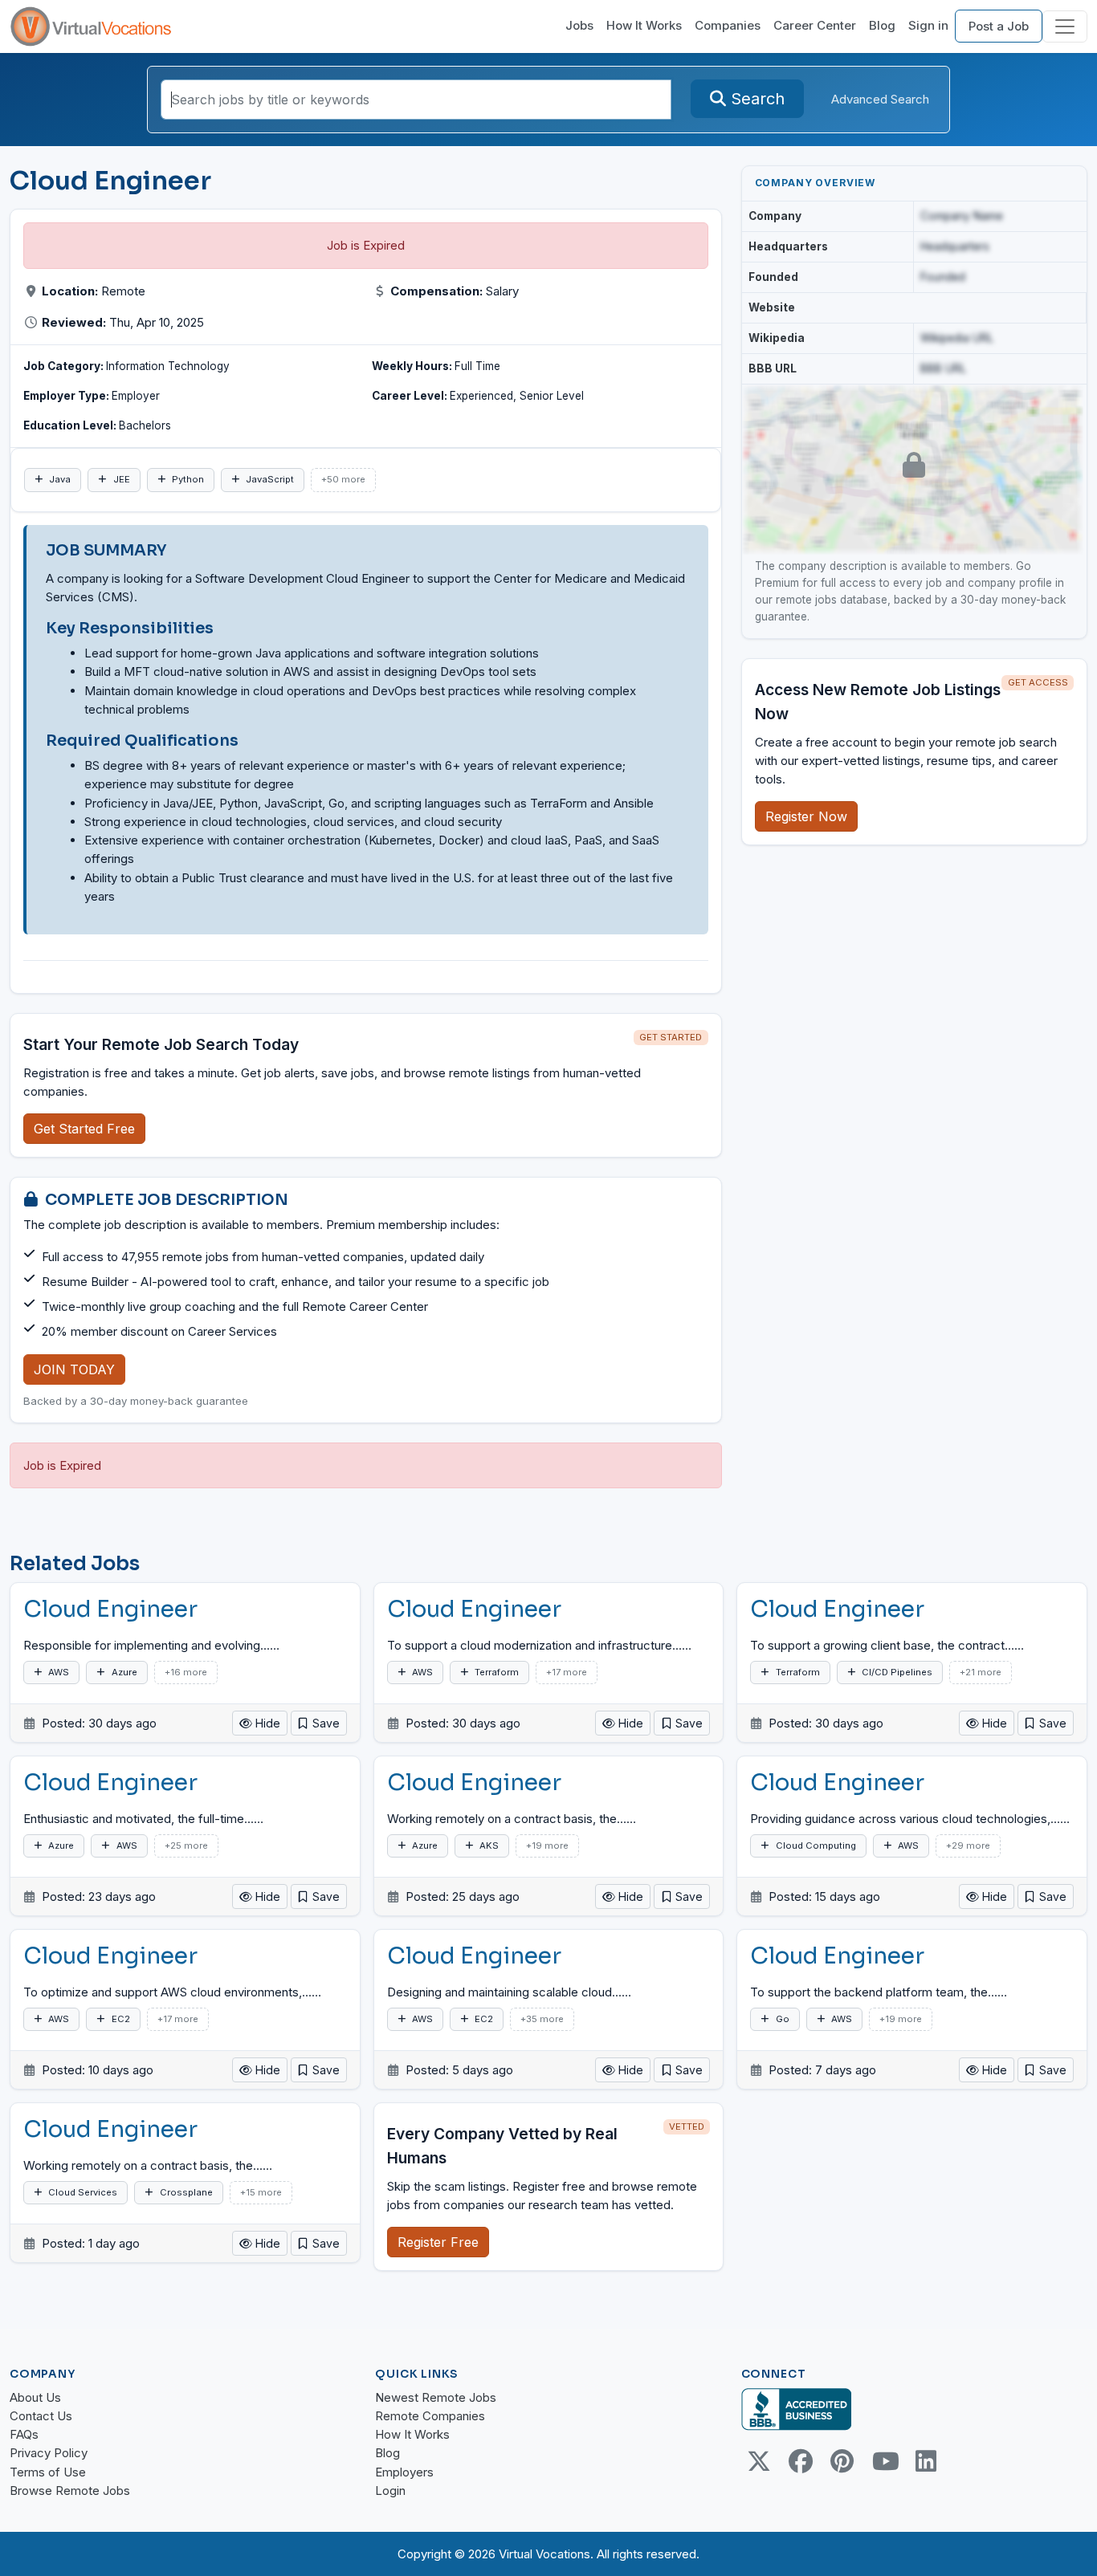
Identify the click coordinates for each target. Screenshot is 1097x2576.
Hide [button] (266, 1723)
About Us (35, 2397)
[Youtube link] (884, 2461)
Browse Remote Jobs (70, 2491)
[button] (319, 1723)
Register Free (438, 2242)
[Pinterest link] (842, 2461)
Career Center (815, 25)
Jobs (579, 25)
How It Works (644, 25)
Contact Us (41, 2416)
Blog (882, 25)
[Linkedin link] (926, 2461)
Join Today (74, 1369)
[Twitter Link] (759, 2461)
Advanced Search (880, 99)
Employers (404, 2472)
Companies (728, 25)
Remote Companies (430, 2416)
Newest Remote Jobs (436, 2397)
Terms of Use (48, 2472)
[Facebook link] (801, 2461)
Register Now (806, 816)
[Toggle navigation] (1065, 26)
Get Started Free (84, 1129)
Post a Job (999, 26)
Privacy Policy (49, 2453)
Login (390, 2491)
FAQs (24, 2434)
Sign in (928, 25)
